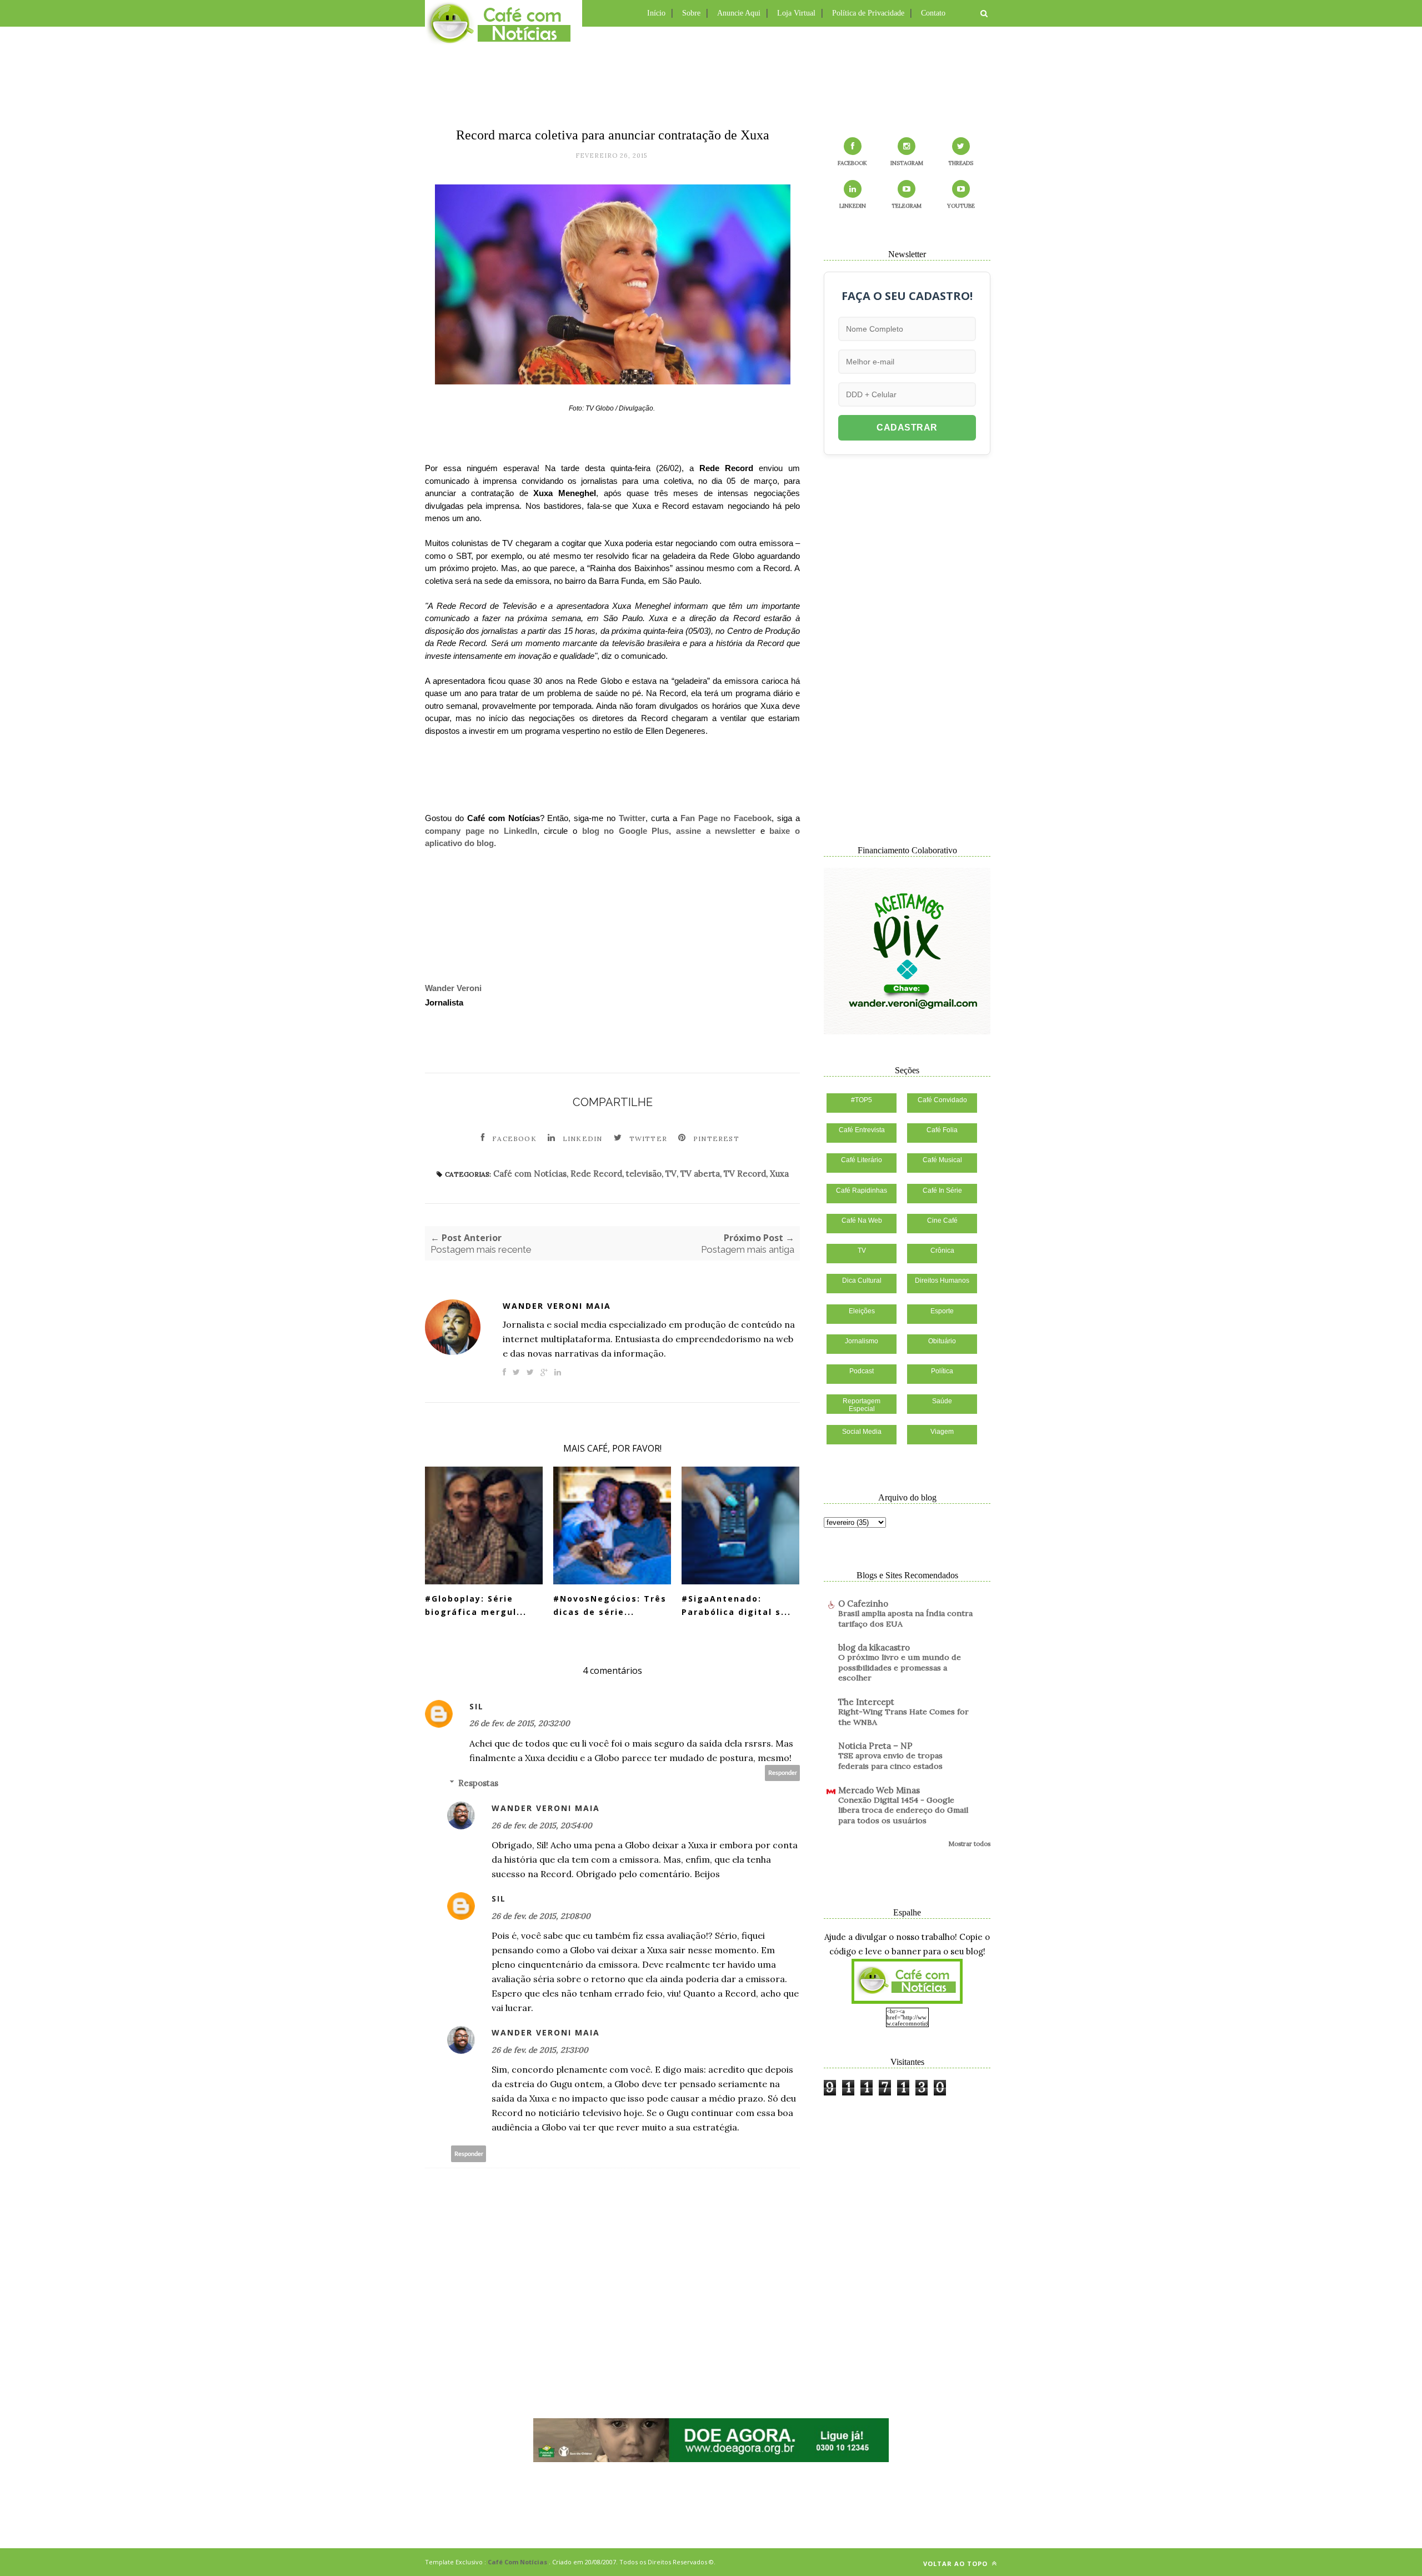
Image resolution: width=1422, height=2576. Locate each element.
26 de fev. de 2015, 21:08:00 (541, 1916)
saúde (942, 1401)
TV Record (745, 1174)
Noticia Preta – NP (875, 1746)
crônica (942, 1251)
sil (477, 1706)
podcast (862, 1371)
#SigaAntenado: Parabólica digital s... (736, 1605)
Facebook (514, 1139)
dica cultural (862, 1281)
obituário (942, 1341)
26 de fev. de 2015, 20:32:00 (520, 1723)
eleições (862, 1311)
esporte (942, 1311)
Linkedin (583, 1139)
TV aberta (700, 1174)
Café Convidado (942, 1100)
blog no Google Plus (626, 831)
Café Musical (942, 1160)
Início (656, 13)
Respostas (478, 1783)
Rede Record (596, 1174)
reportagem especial (862, 1405)
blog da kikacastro (874, 1647)
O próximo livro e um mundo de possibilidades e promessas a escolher (900, 1667)
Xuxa (779, 1174)
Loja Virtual (796, 13)
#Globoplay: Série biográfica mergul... (476, 1605)
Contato (933, 13)
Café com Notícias (530, 1174)
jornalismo (862, 1341)
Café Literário (862, 1160)
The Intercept (866, 1702)
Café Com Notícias (517, 2562)
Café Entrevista (862, 1130)
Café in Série (942, 1191)
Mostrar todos (969, 1844)
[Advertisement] (711, 75)
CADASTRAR (907, 427)
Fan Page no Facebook (726, 818)
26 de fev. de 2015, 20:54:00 (542, 1825)
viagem (942, 1432)
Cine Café (942, 1221)
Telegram (907, 206)
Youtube (961, 206)
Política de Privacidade (868, 13)
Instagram (907, 163)
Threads (961, 163)
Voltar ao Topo (957, 2564)
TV (671, 1174)
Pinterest (716, 1139)
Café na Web (862, 1221)
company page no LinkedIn (481, 831)
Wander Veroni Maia (557, 1306)
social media (862, 1432)
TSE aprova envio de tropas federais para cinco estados (890, 1761)
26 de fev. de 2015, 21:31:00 (540, 2050)
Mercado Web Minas (879, 1790)
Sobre (691, 13)
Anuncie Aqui (739, 13)
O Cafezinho (863, 1604)
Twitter (632, 818)
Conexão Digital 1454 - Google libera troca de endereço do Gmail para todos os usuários (903, 1810)
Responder (783, 1773)
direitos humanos (942, 1281)
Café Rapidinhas (862, 1191)
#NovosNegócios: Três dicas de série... (610, 1605)
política (942, 1371)
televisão (644, 1174)
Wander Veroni (453, 988)
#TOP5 (862, 1100)
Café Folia (942, 1130)
